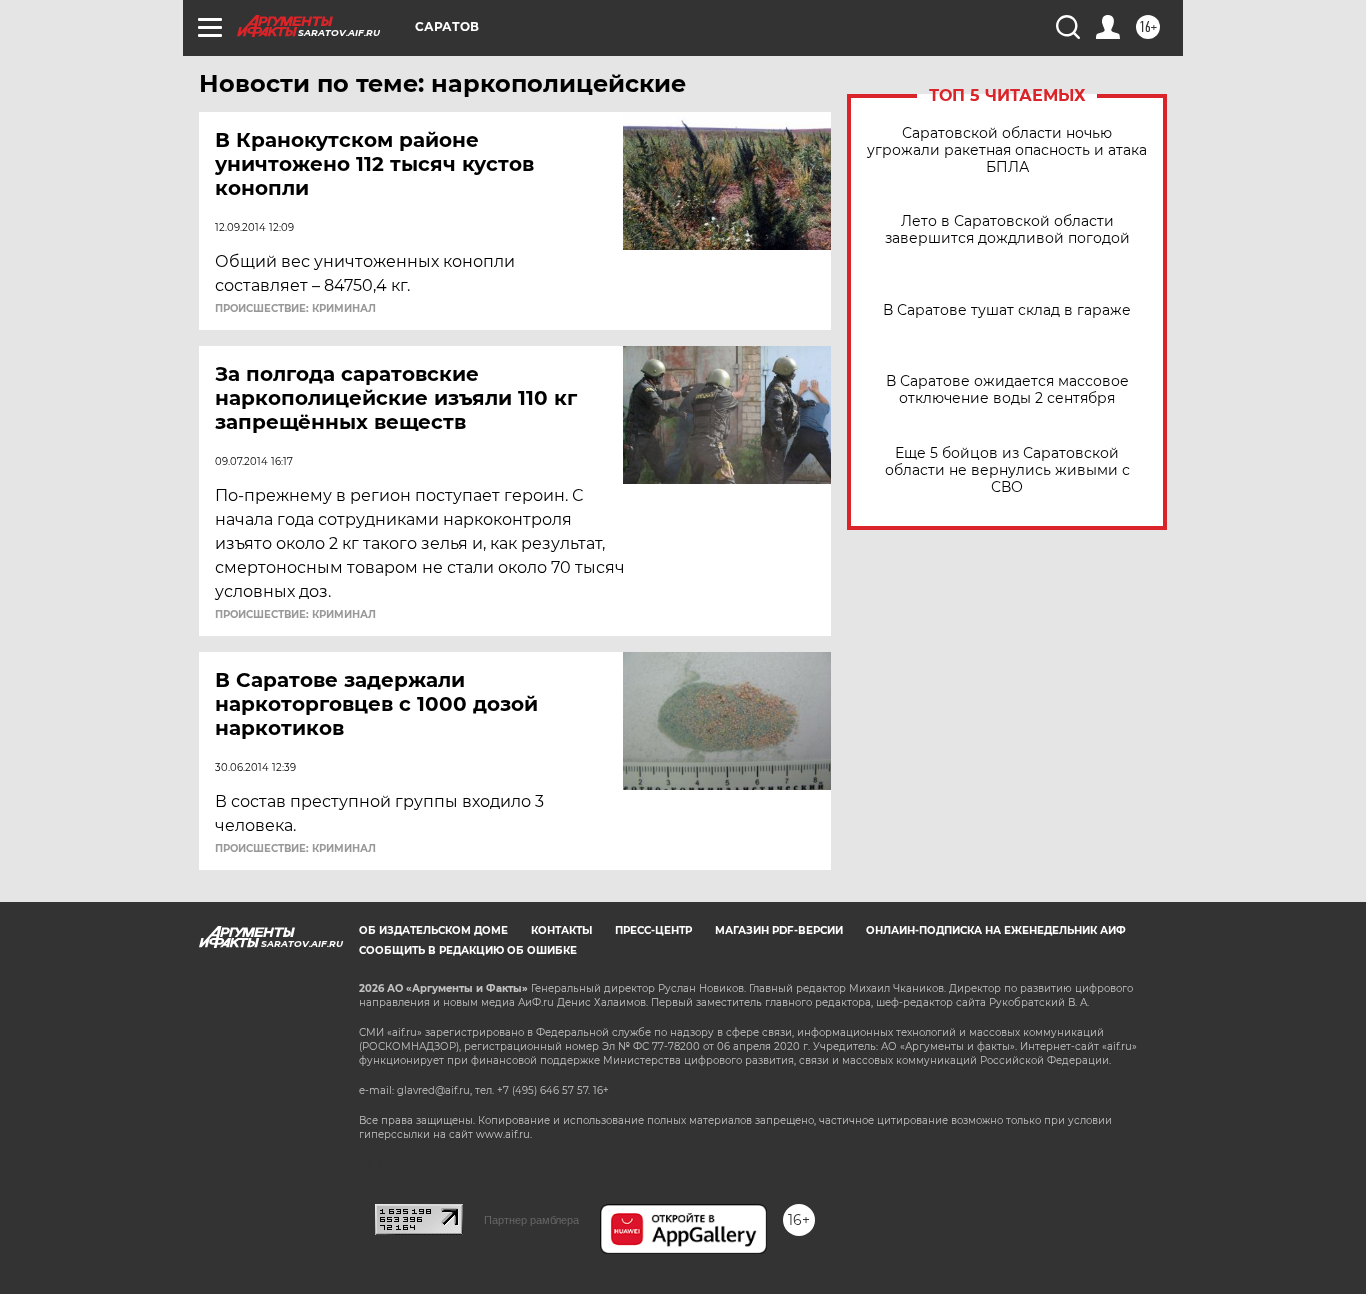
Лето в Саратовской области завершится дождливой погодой (1007, 230)
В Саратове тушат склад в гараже (1007, 310)
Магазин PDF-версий (779, 930)
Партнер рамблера (531, 1220)
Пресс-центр (653, 930)
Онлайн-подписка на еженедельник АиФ (996, 930)
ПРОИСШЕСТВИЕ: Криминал (295, 309)
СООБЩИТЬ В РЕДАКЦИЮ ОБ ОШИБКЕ (468, 950)
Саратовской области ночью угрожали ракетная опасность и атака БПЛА (1007, 150)
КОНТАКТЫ (561, 930)
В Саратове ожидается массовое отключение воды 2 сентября (1007, 390)
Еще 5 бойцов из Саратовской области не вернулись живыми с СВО (1007, 470)
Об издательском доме (433, 930)
